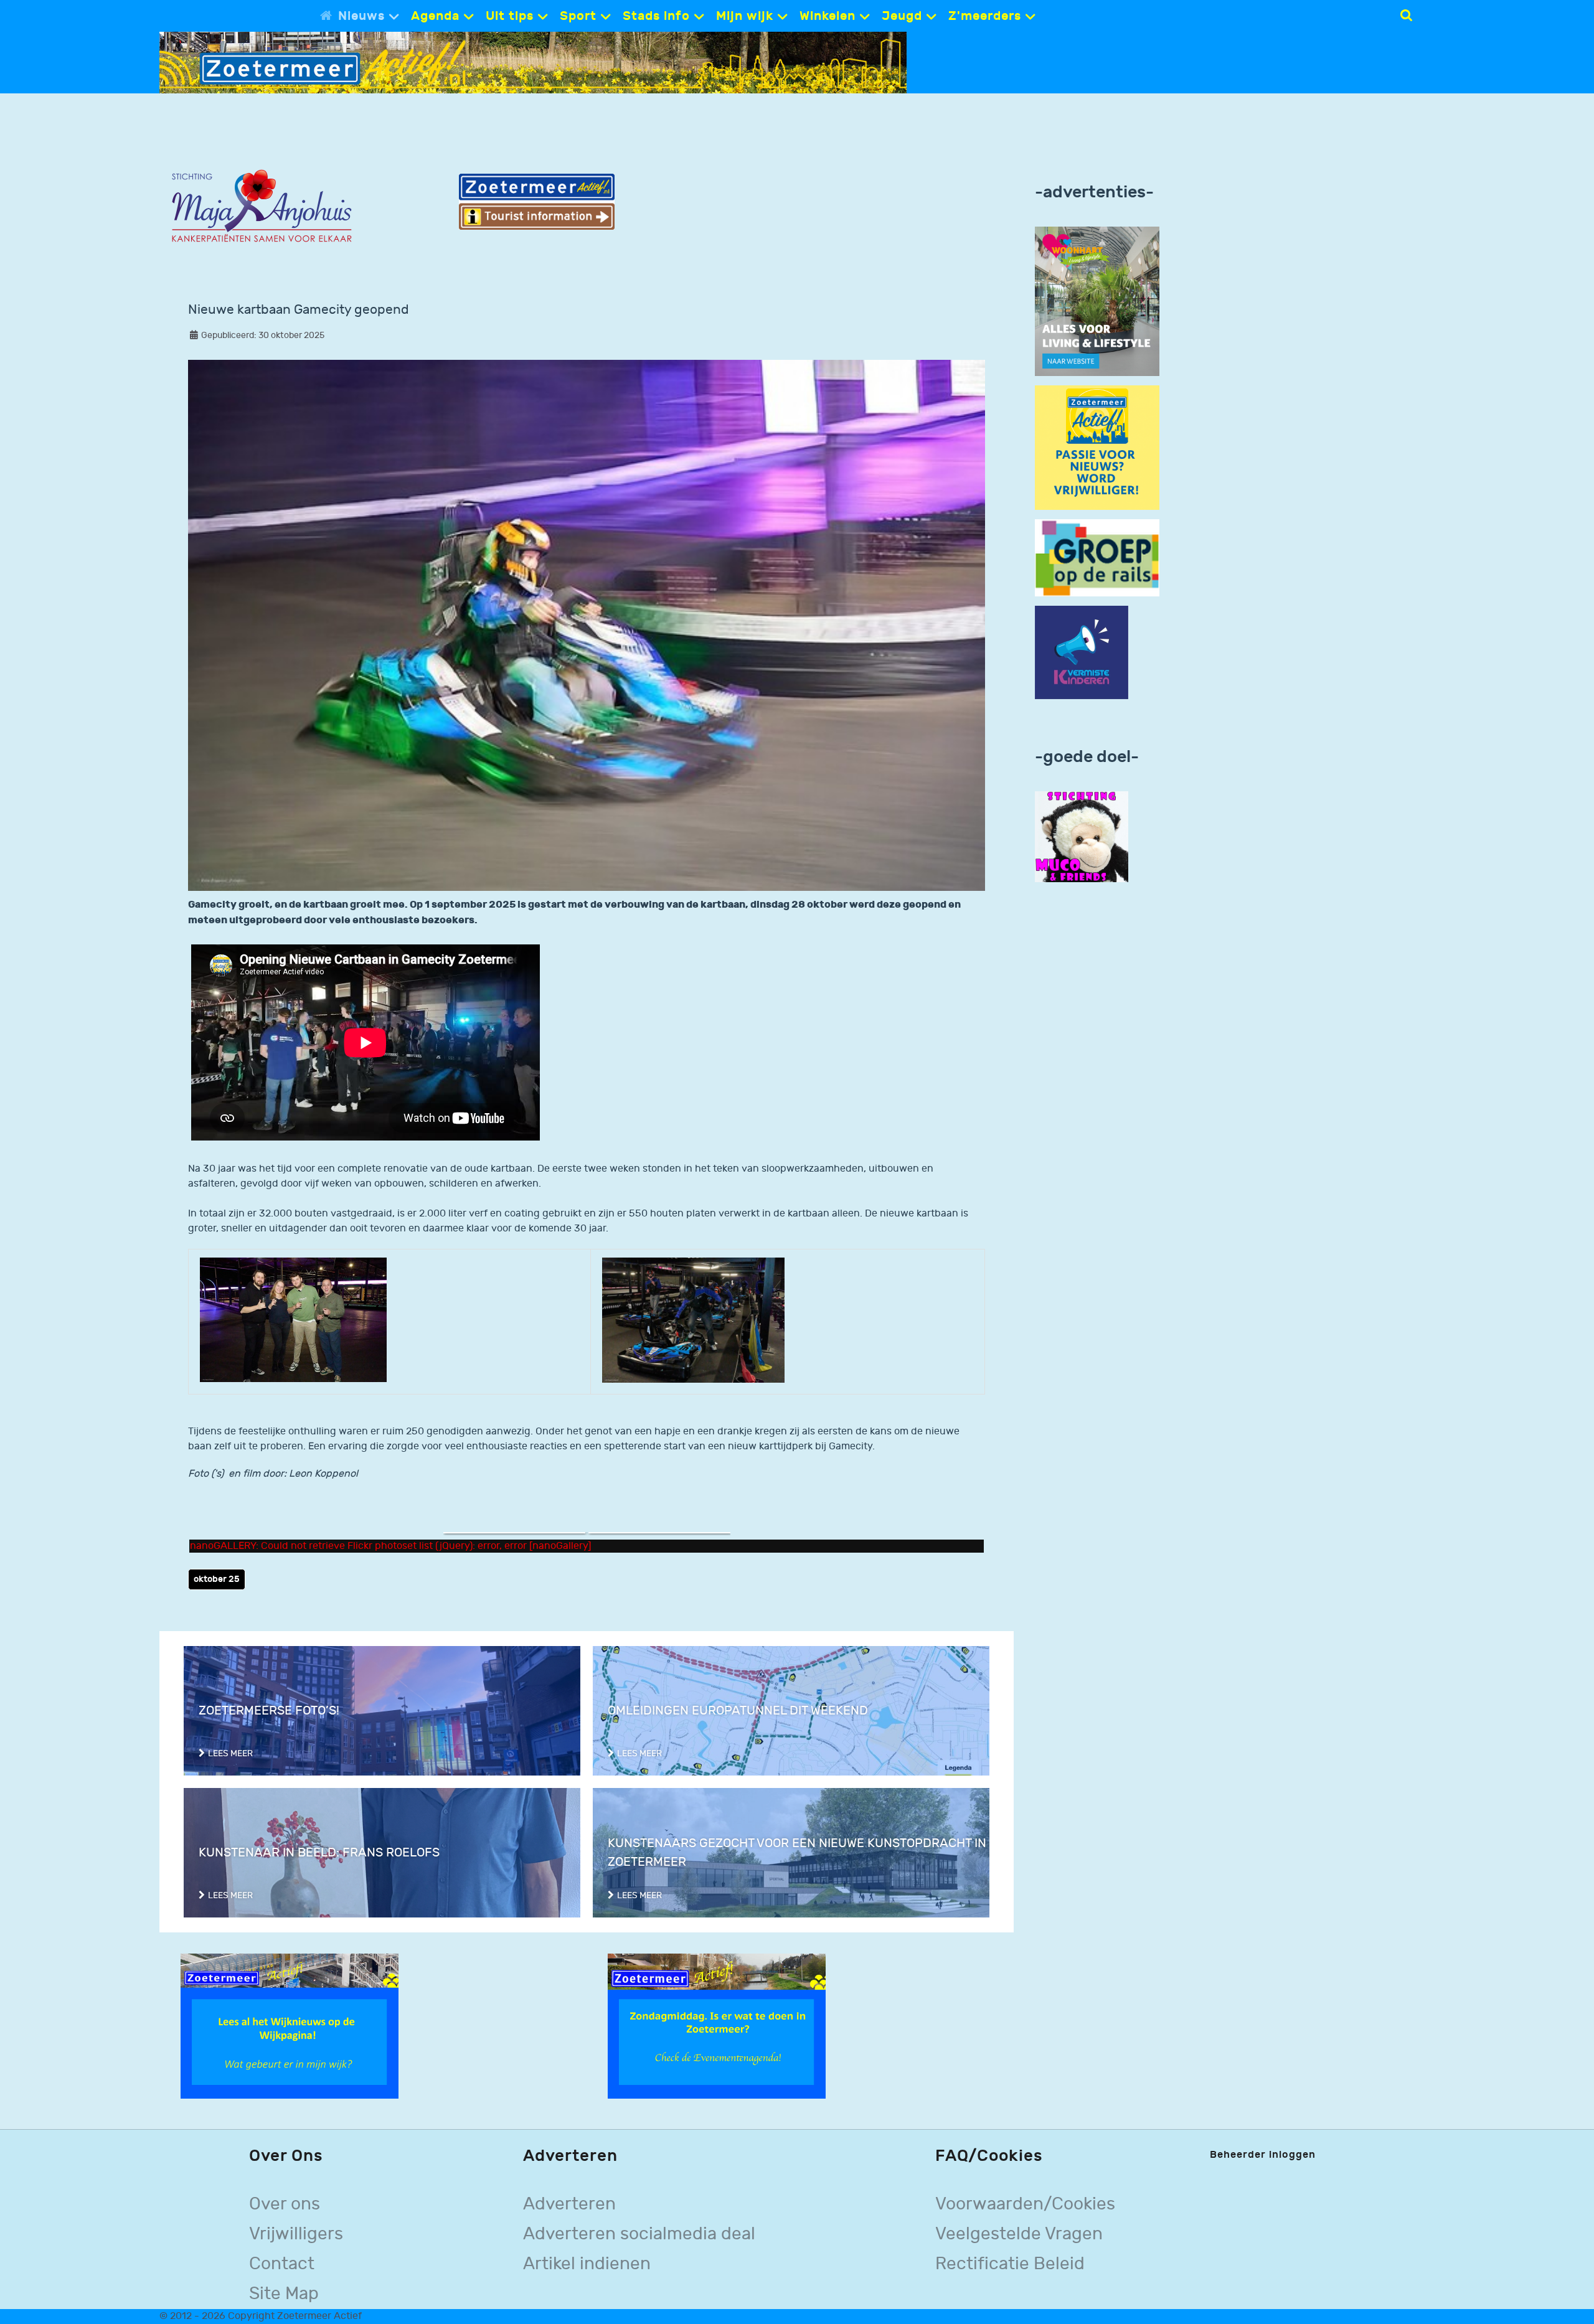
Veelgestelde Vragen (1019, 2234)
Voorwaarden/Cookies (1025, 2204)
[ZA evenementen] (717, 2026)
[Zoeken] (1406, 16)
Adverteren (569, 2204)
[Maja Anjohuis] (262, 206)
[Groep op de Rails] (1097, 557)
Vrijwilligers (296, 2234)
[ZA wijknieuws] (290, 2026)
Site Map (284, 2294)
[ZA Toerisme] (537, 201)
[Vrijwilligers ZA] (1097, 447)
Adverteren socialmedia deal (639, 2234)
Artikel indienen (587, 2264)
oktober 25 (217, 1579)
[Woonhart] (1097, 301)
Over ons (285, 2204)
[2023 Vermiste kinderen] (1082, 653)
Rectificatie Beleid (1010, 2264)
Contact (282, 2264)
